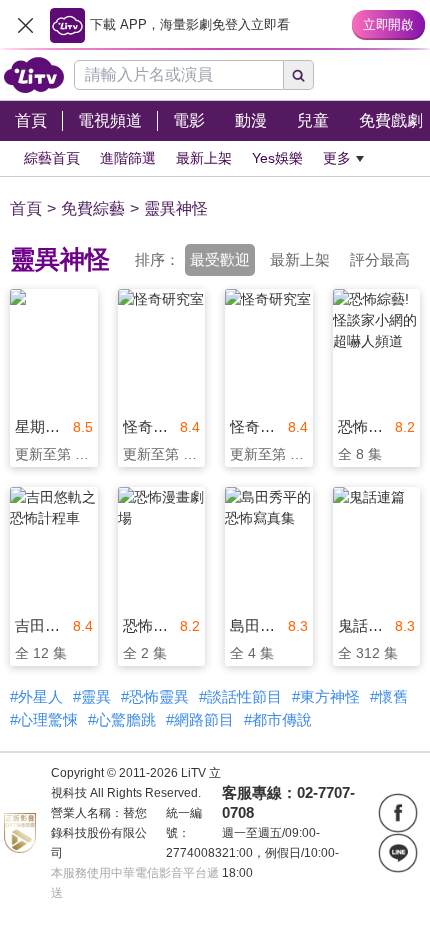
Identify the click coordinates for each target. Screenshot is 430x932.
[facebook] (398, 813)
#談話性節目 (240, 696)
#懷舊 (389, 696)
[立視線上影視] (34, 75)
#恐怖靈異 (155, 696)
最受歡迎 (220, 259)
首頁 (26, 208)
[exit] (25, 25)
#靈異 (92, 696)
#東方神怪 (326, 696)
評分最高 (380, 259)
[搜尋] (299, 75)
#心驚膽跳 (122, 719)
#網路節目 (200, 719)
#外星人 (36, 696)
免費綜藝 (93, 208)
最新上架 (300, 259)
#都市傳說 (278, 719)
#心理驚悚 (44, 719)
